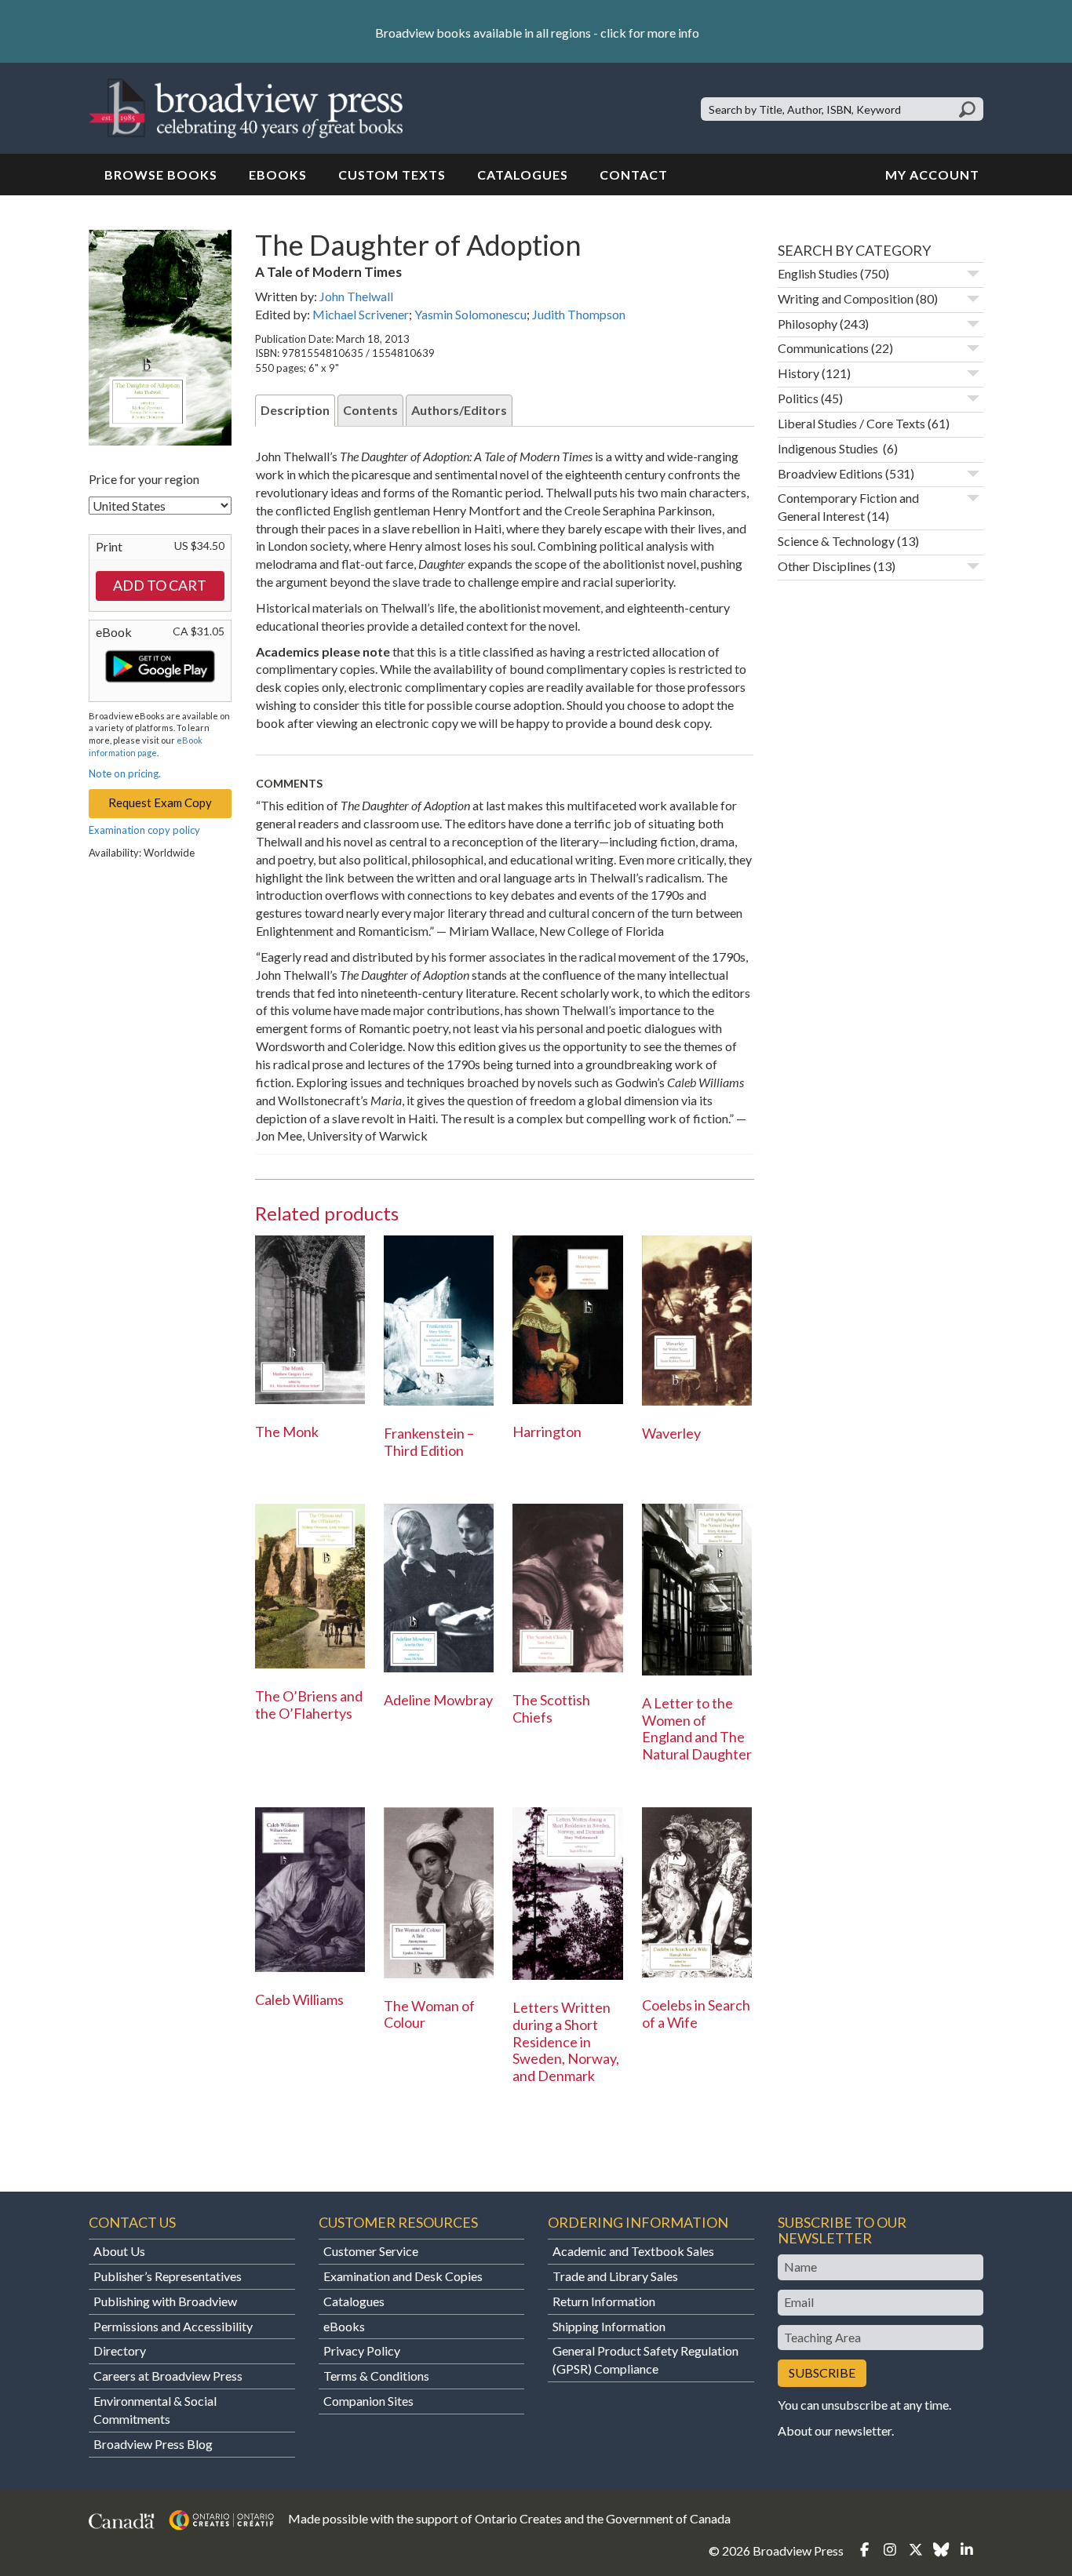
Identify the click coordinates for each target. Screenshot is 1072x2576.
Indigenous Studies (829, 448)
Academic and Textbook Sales (633, 2251)
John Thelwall (356, 296)
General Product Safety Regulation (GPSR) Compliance (645, 2360)
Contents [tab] (370, 410)
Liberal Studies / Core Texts (851, 423)
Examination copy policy (144, 830)
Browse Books (161, 175)
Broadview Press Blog (153, 2444)
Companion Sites (368, 2401)
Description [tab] (295, 410)
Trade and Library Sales (615, 2276)
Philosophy (808, 324)
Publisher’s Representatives (168, 2276)
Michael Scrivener (361, 314)
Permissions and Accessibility (173, 2326)
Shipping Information (609, 2326)
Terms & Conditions (376, 2376)
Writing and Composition (846, 298)
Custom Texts (392, 175)
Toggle (973, 274)
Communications (823, 348)
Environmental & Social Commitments (155, 2410)
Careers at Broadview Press (168, 2376)
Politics (798, 398)
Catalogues (523, 175)
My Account (932, 175)
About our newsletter (835, 2430)
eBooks (278, 175)
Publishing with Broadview (165, 2301)
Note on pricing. (125, 773)
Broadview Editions (830, 473)
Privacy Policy (362, 2350)
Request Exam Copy (160, 802)
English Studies (818, 273)
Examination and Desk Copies (403, 2276)
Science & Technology (836, 541)
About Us (119, 2251)
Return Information (604, 2301)
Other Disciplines (824, 566)
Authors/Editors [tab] (459, 410)
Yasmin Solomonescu (470, 314)
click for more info (650, 33)
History (799, 373)
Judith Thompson (579, 314)
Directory (120, 2350)
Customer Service (371, 2251)
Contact (634, 175)
